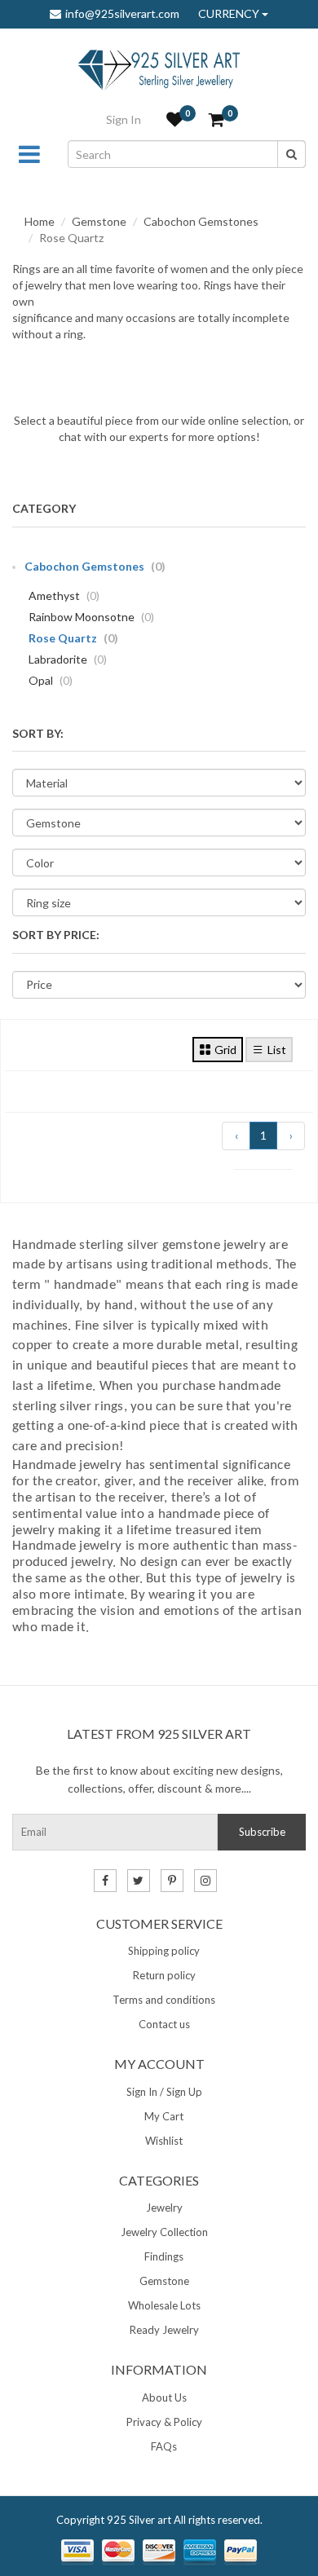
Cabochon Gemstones (201, 221)
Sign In (124, 119)
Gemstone (99, 221)
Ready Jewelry (164, 2330)
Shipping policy (164, 1951)
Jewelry (164, 2208)
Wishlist (164, 2141)
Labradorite (68, 659)
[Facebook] (105, 1881)
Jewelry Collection (164, 2232)
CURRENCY (230, 14)
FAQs (164, 2446)
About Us (164, 2397)
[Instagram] (205, 1881)
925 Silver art (139, 2520)
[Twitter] (139, 1881)
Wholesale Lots (164, 2305)
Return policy (164, 1975)
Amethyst (64, 595)
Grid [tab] (225, 1050)
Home (40, 221)
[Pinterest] (172, 1881)
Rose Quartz (73, 638)
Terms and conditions (164, 2000)
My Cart (164, 2116)
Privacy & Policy (164, 2422)
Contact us (164, 2024)
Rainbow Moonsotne (91, 617)
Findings (164, 2256)
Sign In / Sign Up (164, 2092)
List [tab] (277, 1050)
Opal (51, 680)
